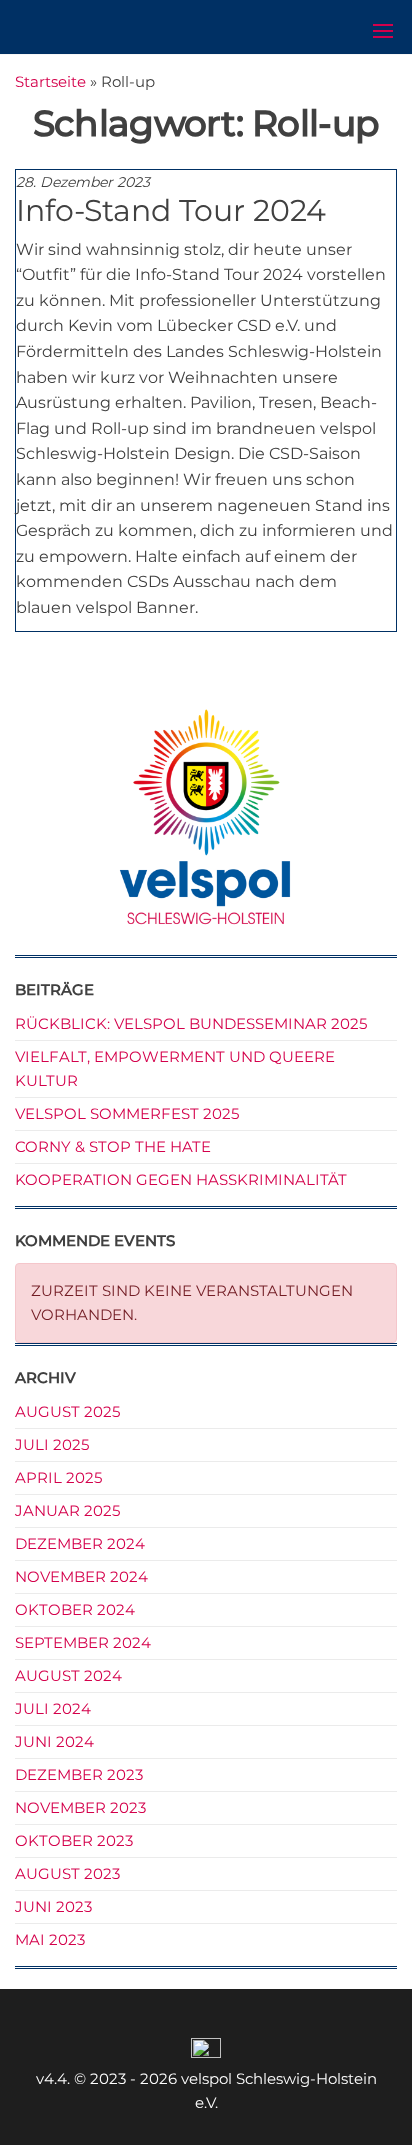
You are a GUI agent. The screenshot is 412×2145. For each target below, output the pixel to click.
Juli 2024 (53, 1708)
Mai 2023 (50, 1939)
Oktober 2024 (75, 1609)
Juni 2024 (54, 1741)
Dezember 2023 (79, 1774)
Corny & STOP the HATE (113, 1146)
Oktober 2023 (74, 1840)
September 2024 (83, 1642)
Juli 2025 (52, 1444)
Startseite (50, 81)
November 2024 (81, 1576)
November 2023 (80, 1807)
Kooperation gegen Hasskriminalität (181, 1179)
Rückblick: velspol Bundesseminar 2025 (191, 1023)
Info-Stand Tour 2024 (171, 210)
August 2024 (68, 1675)
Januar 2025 (67, 1510)
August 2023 (67, 1873)
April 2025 (58, 1477)
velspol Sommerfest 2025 (127, 1113)
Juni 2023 (53, 1906)
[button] (383, 31)
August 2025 (67, 1411)
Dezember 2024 (80, 1543)
